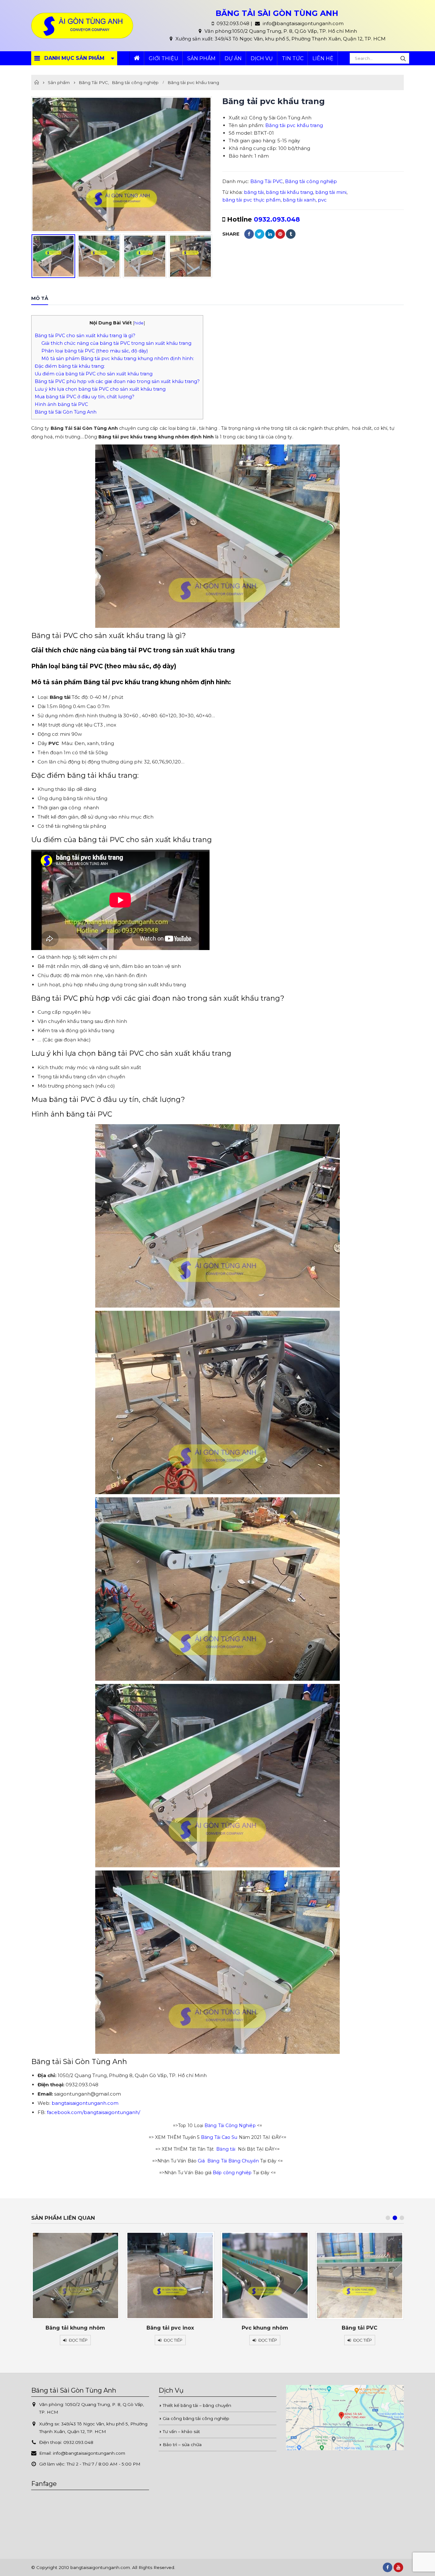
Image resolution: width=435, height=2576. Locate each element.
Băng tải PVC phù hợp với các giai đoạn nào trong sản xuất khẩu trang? (117, 381)
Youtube (398, 2567)
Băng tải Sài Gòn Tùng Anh (66, 412)
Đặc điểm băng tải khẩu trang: (70, 366)
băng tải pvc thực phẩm (251, 200)
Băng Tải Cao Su (219, 2137)
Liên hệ (323, 58)
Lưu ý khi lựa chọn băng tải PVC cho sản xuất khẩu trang (100, 389)
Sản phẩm (201, 58)
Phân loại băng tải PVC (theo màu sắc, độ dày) (95, 351)
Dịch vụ (262, 58)
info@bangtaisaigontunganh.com (89, 2453)
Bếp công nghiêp (232, 2173)
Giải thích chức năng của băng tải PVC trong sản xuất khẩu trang (116, 343)
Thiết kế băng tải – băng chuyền (197, 2405)
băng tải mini (331, 192)
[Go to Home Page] (37, 82)
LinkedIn (270, 234)
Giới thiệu (164, 58)
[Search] (403, 58)
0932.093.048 (277, 219)
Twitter (260, 234)
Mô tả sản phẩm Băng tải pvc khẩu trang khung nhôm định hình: (118, 358)
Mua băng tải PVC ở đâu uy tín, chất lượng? (85, 397)
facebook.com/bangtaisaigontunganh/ (93, 2112)
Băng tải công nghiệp (311, 181)
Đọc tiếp (78, 2340)
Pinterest (280, 234)
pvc (322, 200)
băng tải (254, 192)
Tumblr (291, 234)
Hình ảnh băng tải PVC (61, 404)
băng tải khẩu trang (289, 192)
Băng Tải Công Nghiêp (230, 2125)
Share (231, 234)
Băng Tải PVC (267, 181)
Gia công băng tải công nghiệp (196, 2418)
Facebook (249, 234)
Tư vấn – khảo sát (181, 2431)
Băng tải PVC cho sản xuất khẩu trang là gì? (85, 336)
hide (139, 323)
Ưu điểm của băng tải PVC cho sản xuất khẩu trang (94, 374)
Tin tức (293, 58)
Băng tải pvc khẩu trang (294, 125)
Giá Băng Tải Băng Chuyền (228, 2161)
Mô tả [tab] (40, 298)
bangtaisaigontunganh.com (85, 2103)
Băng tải (226, 2149)
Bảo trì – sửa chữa (182, 2445)
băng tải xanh (299, 200)
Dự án (233, 58)
